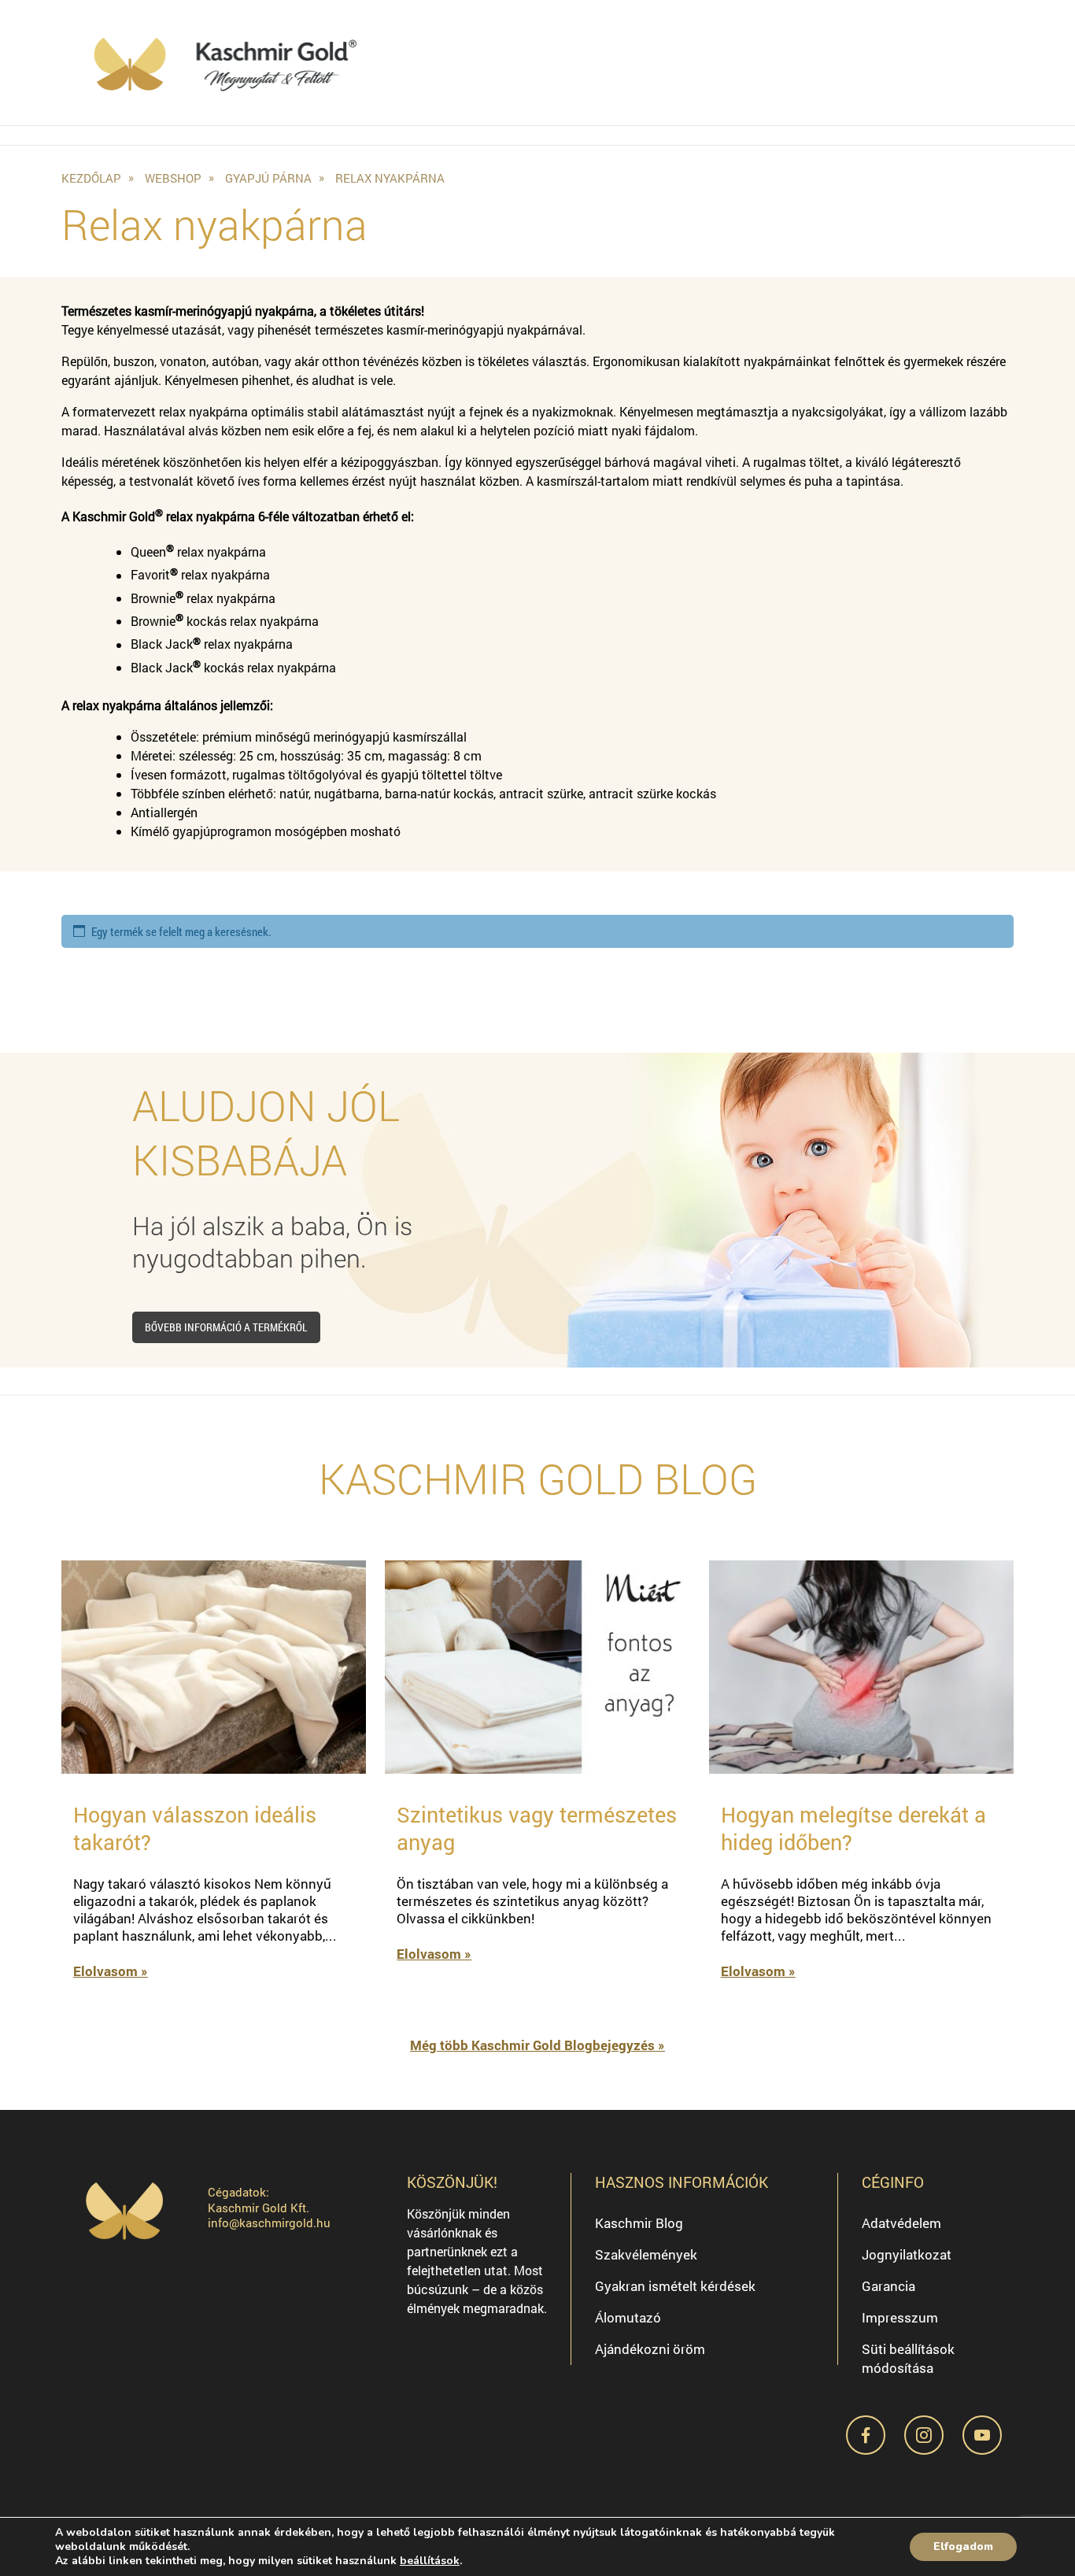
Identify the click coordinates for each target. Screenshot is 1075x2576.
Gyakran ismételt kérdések (675, 2286)
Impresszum (900, 2317)
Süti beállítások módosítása (908, 2358)
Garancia (888, 2286)
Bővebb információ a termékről (226, 1327)
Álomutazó (628, 2317)
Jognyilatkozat (907, 2254)
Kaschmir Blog (639, 2223)
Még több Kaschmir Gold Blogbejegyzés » (537, 2045)
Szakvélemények (646, 2254)
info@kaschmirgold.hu (269, 2223)
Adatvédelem (901, 2223)
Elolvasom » (111, 1971)
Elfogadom (963, 2546)
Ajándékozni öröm (650, 2349)
